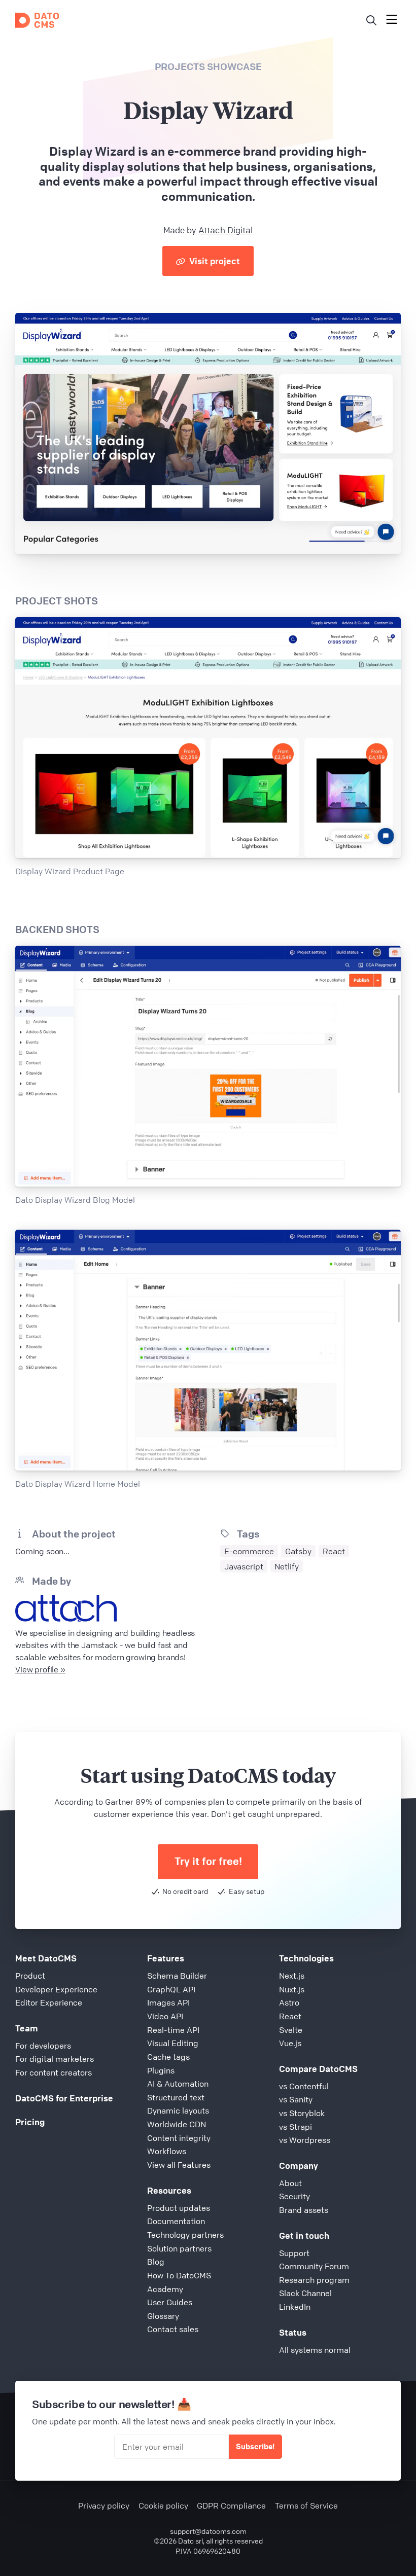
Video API (165, 2016)
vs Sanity (296, 2099)
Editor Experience (49, 2002)
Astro (289, 2002)
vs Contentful (304, 2086)
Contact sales (173, 2329)
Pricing (30, 2122)
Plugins (161, 2070)
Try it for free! (208, 1861)
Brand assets (304, 2210)
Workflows (167, 2151)
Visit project (214, 261)
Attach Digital (226, 230)
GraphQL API (171, 1989)
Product (30, 1976)
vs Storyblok (302, 2113)
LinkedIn (295, 2307)
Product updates (179, 2208)
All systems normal (315, 2350)
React (290, 2016)
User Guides (170, 2302)
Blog (156, 2262)
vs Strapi (296, 2127)
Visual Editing (173, 2043)
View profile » (40, 1669)
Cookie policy (163, 2506)
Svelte (291, 2030)
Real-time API (173, 2030)
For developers (43, 2046)
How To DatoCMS (179, 2275)
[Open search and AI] (371, 20)
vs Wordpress (305, 2140)
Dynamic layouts (178, 2110)
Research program (314, 2280)
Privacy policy (104, 2506)
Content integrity (179, 2138)
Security (294, 2196)
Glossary (163, 2316)
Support (294, 2253)
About (290, 2183)
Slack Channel (305, 2293)
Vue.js (290, 2043)
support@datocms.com (208, 2531)
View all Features (179, 2165)
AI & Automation (178, 2084)
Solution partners (179, 2248)
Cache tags (168, 2057)
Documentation (176, 2221)
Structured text (176, 2097)
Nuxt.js (292, 1989)
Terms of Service (306, 2506)
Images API (168, 2002)
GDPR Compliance (231, 2506)
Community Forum (314, 2266)
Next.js (292, 1976)
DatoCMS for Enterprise (64, 2098)
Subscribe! (255, 2446)
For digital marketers (55, 2059)
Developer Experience (56, 1989)
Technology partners (185, 2235)
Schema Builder (177, 1976)
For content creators (54, 2072)
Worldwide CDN (177, 2124)
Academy (165, 2289)
